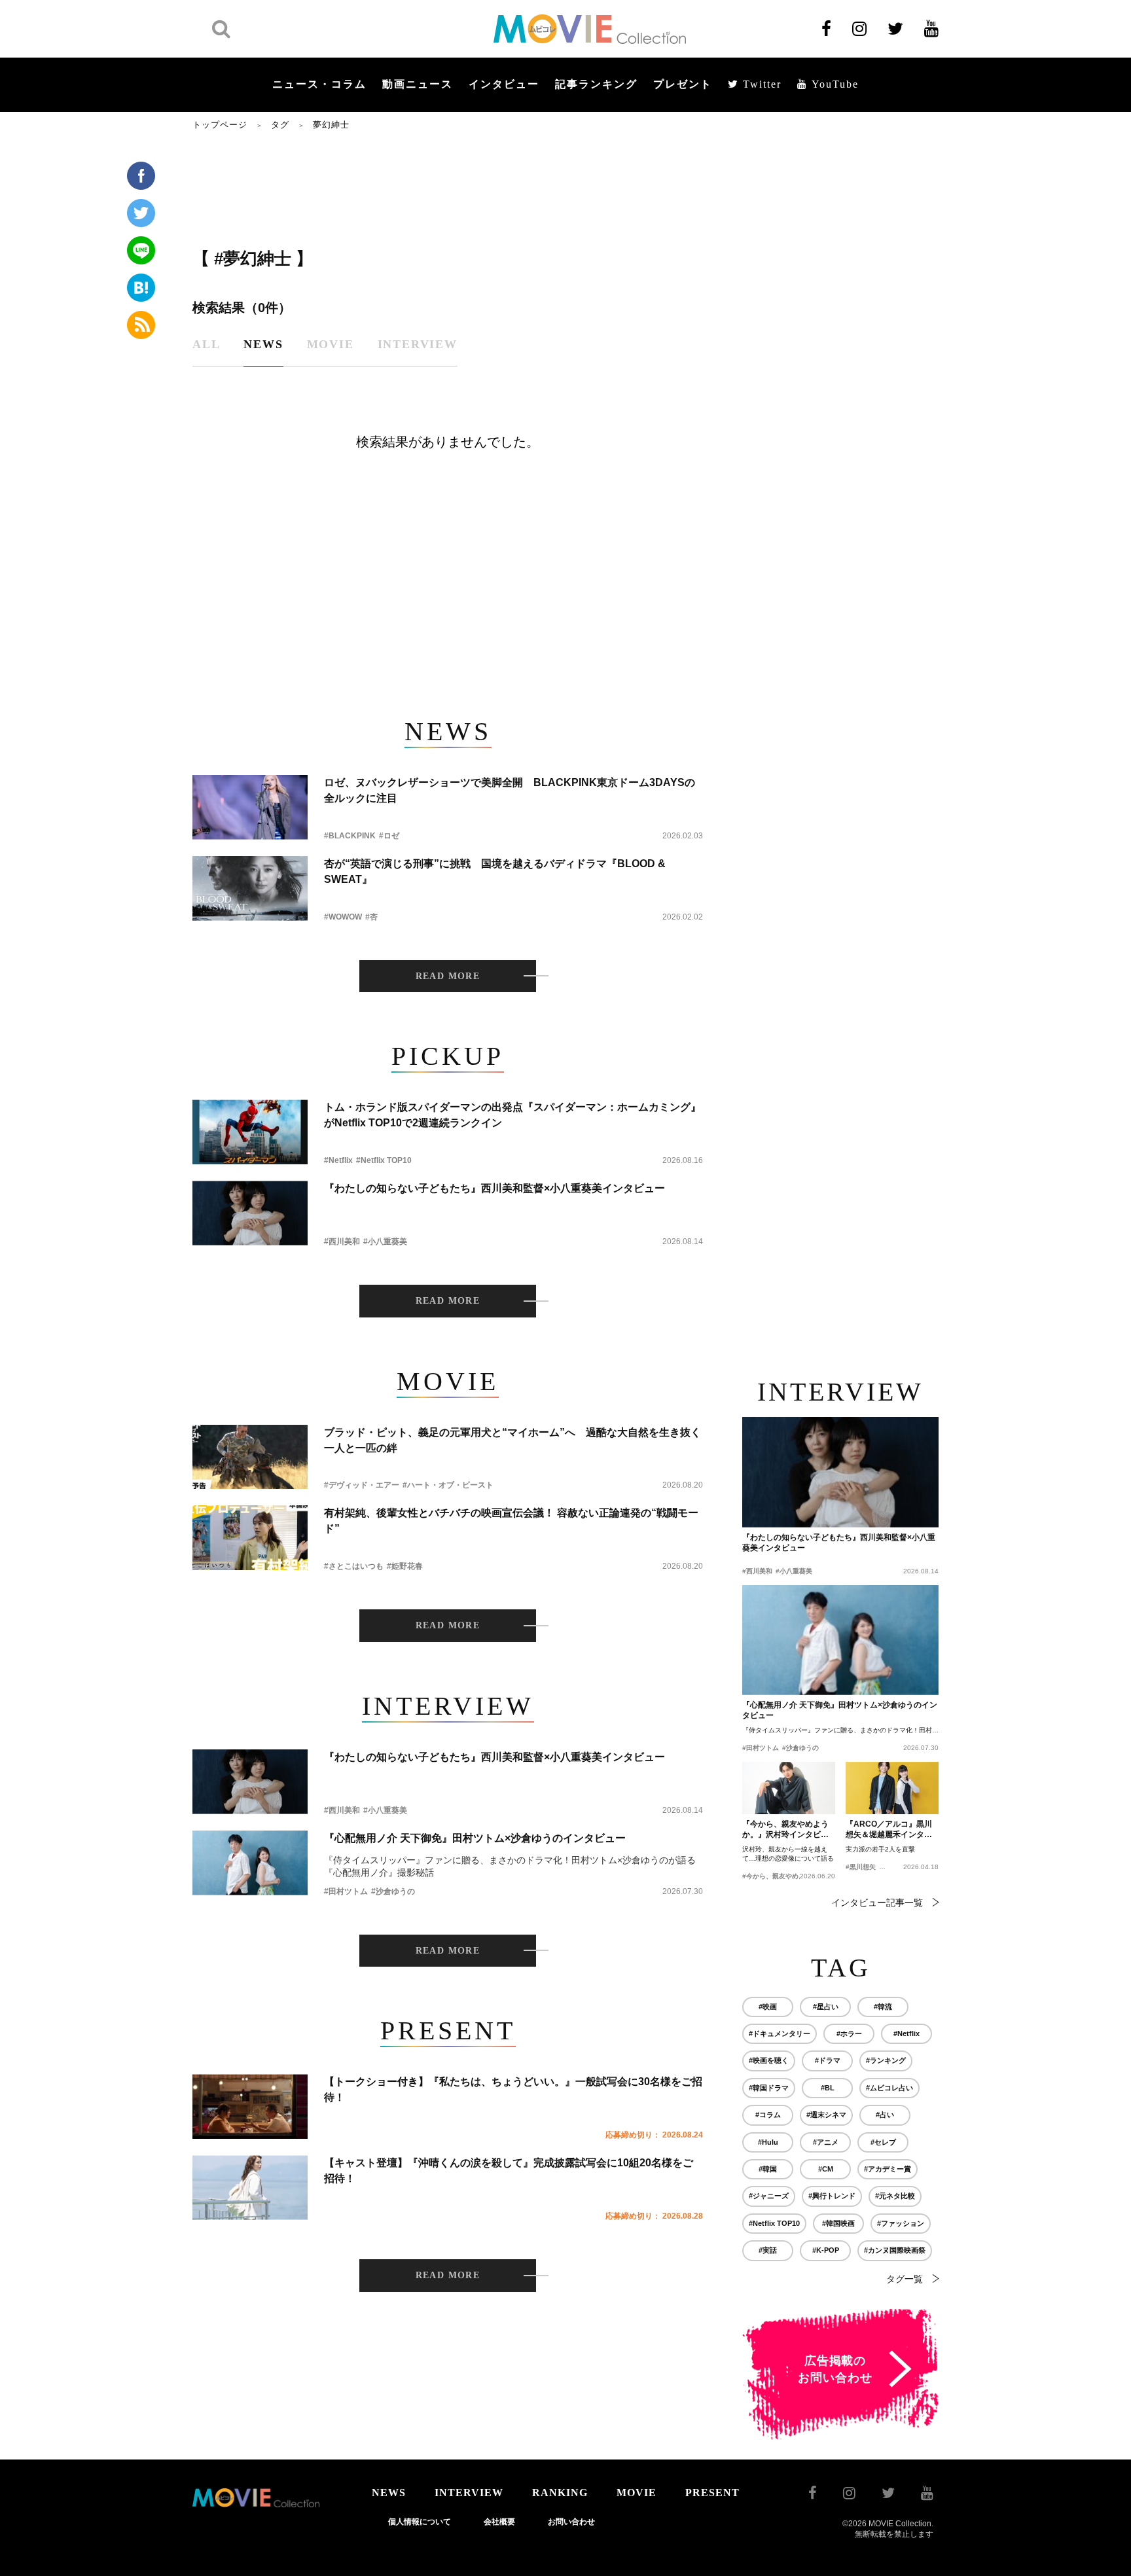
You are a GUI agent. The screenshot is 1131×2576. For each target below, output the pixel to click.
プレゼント (683, 84)
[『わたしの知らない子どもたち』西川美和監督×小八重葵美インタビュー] (250, 1213)
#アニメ (826, 2142)
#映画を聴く (769, 2060)
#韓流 (883, 2007)
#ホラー (849, 2033)
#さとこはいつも (354, 1566)
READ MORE (448, 976)
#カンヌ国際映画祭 (895, 2250)
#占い (885, 2115)
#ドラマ (828, 2060)
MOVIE (637, 2493)
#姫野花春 (405, 1566)
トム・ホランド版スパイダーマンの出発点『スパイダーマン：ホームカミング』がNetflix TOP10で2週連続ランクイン (512, 1115)
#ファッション (901, 2223)
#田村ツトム (346, 1891)
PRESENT (712, 2493)
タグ (280, 125)
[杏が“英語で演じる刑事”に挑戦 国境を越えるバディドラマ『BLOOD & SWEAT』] (250, 888)
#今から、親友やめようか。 (783, 1876)
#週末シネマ (826, 2115)
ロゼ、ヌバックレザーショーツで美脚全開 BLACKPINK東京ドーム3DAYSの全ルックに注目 (510, 790)
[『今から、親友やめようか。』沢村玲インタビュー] (789, 1788)
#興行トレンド (832, 2196)
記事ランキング (596, 84)
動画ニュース (418, 84)
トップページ (220, 125)
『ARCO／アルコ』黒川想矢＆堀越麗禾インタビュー (889, 1830)
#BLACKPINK (350, 836)
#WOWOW (343, 917)
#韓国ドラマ (769, 2088)
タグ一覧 (905, 2279)
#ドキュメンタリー (780, 2033)
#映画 (768, 2007)
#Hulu (768, 2142)
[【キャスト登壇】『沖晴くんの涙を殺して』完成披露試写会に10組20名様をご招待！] (250, 2188)
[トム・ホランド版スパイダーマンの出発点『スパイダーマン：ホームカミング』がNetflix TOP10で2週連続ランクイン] (250, 1132)
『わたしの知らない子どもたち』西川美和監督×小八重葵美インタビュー (494, 1188)
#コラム (768, 2115)
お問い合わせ (571, 2522)
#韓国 (768, 2169)
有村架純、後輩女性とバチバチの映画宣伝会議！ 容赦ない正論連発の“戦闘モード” (511, 1521)
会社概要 (499, 2522)
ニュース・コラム (319, 84)
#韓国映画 (838, 2223)
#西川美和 (342, 1242)
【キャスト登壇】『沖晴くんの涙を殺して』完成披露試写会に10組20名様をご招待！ (509, 2171)
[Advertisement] (448, 188)
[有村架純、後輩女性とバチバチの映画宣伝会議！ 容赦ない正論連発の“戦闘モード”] (250, 1538)
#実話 (768, 2250)
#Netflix (338, 1160)
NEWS (389, 2493)
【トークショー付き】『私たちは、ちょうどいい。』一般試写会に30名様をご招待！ (513, 2089)
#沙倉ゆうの (393, 1891)
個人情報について (420, 2522)
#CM (826, 2169)
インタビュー (504, 84)
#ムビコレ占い (889, 2088)
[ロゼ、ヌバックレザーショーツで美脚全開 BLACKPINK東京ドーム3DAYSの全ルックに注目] (250, 807)
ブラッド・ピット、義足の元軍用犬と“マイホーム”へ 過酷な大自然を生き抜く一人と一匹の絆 (512, 1440)
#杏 (371, 917)
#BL (828, 2088)
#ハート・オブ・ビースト (448, 1485)
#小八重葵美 (385, 1242)
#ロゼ (389, 836)
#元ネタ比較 (895, 2196)
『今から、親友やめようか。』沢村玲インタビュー (785, 1830)
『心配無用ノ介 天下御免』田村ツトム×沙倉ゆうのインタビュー (475, 1838)
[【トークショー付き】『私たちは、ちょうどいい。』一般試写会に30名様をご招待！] (250, 2106)
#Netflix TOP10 (384, 1160)
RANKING (560, 2493)
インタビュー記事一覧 (877, 1903)
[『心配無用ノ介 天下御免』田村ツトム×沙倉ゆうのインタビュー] (250, 1863)
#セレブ (883, 2142)
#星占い (826, 2007)
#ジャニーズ (769, 2196)
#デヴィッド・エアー (362, 1485)
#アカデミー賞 (888, 2169)
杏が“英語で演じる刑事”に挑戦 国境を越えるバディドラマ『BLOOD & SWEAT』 (495, 871)
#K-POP (826, 2250)
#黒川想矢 (861, 1867)
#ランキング (886, 2060)
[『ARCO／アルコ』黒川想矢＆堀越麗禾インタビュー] (892, 1788)
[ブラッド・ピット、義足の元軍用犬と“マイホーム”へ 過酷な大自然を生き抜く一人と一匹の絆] (250, 1457)
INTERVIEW (469, 2493)
